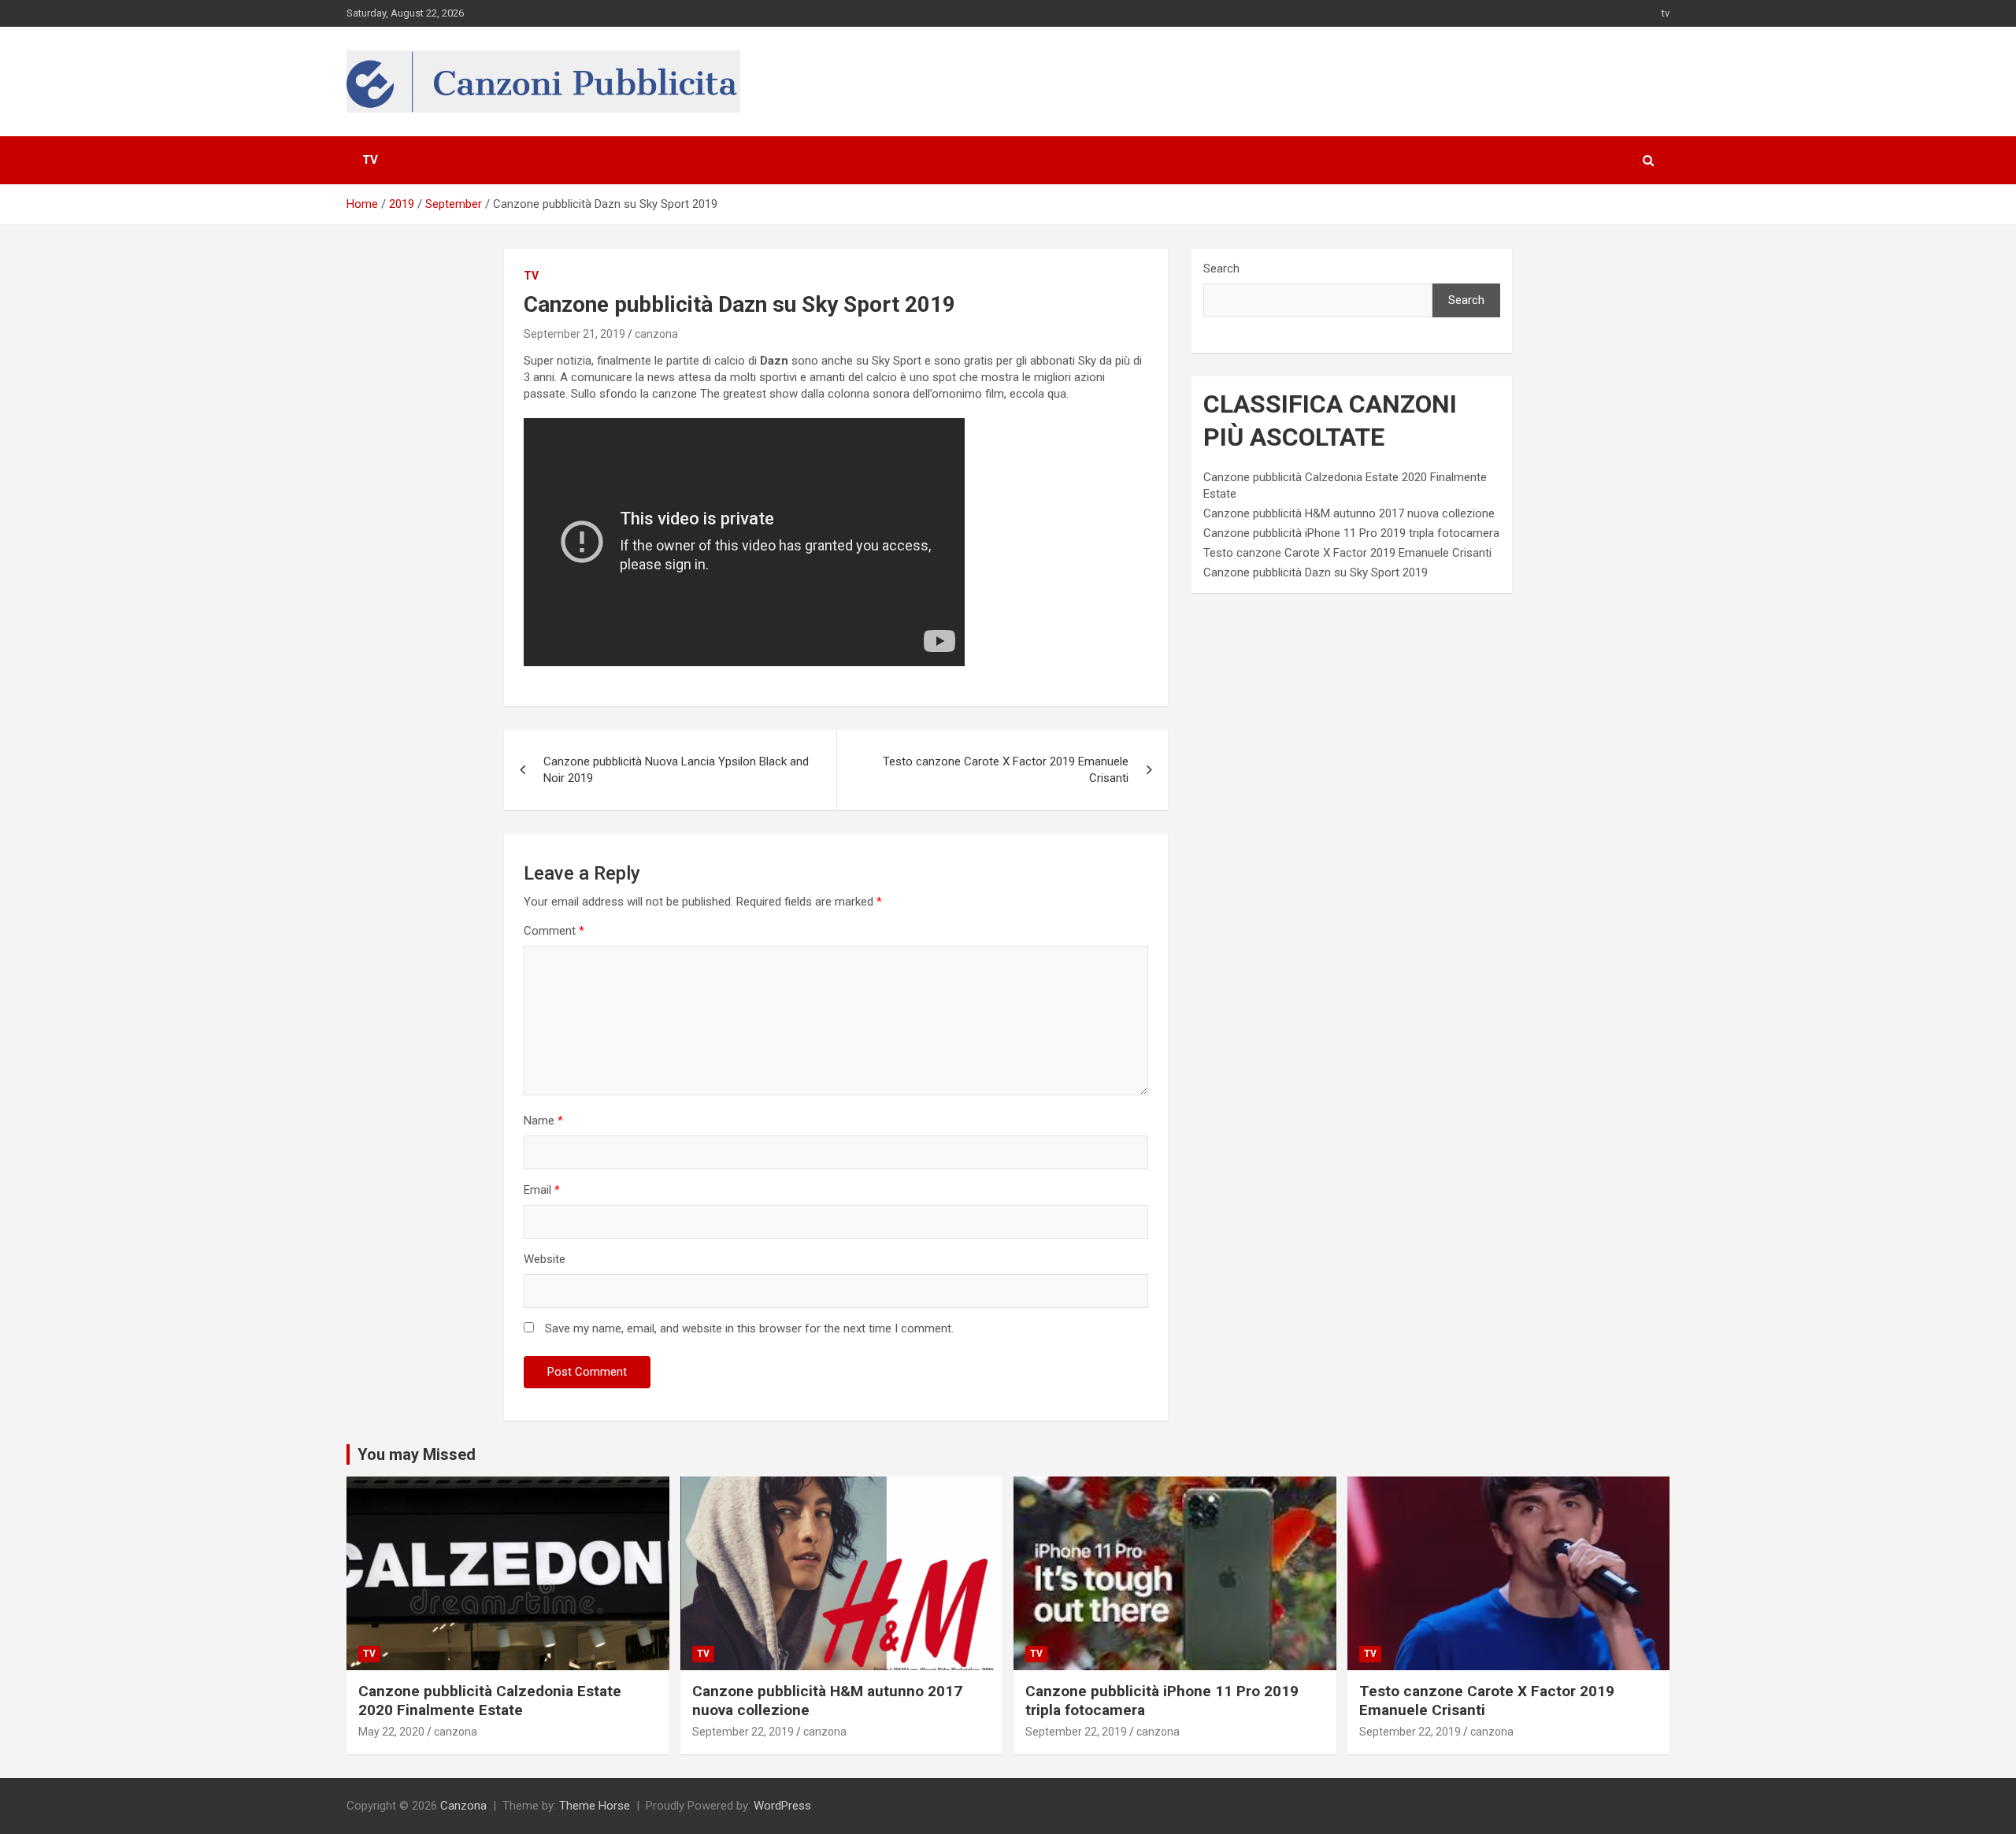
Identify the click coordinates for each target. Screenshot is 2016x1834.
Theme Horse (595, 1806)
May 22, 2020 (391, 1732)
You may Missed (417, 1454)
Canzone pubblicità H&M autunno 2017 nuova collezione (1349, 513)
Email (542, 1190)
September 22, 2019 (743, 1732)
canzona (656, 334)
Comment (554, 931)
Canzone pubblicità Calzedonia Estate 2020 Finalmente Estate (490, 1701)
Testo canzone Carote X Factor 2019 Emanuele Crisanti (1006, 770)
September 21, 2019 (574, 334)
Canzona (463, 1806)
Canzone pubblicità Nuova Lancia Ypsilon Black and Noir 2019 (676, 770)
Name (543, 1121)
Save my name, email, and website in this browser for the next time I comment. (749, 1328)
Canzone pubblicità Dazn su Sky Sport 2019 (1316, 572)
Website (545, 1259)
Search (1221, 269)
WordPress (782, 1806)
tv (1666, 13)
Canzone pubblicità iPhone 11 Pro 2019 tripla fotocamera (1351, 533)
